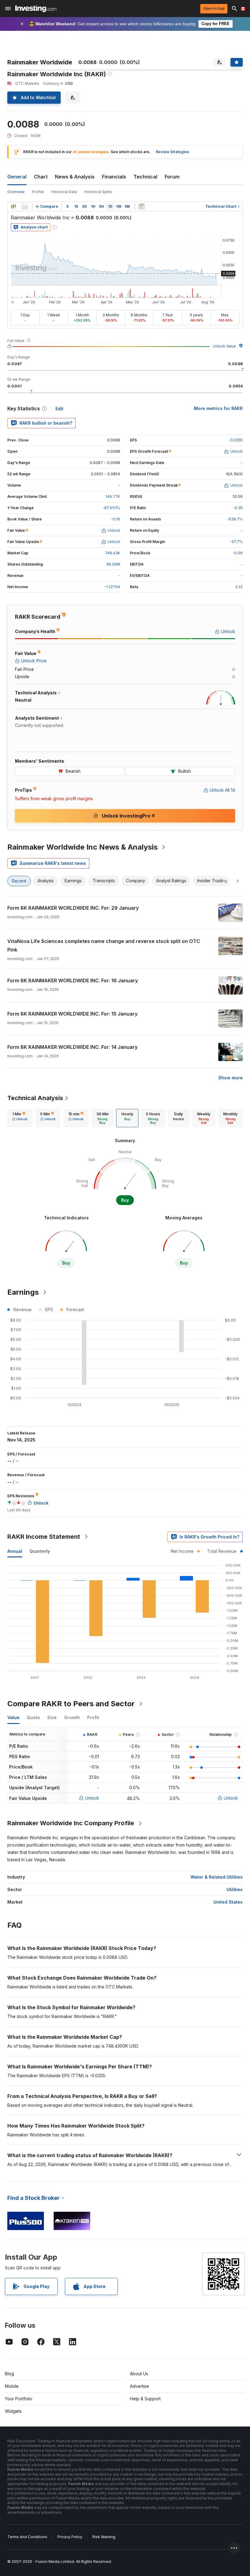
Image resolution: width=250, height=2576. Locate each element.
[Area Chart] (25, 207)
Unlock (92, 1798)
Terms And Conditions (27, 2537)
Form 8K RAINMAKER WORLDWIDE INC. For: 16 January (73, 980)
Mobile (12, 2386)
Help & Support (145, 2399)
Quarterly (40, 1551)
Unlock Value (224, 346)
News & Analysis (75, 177)
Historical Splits (98, 192)
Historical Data (64, 192)
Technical (145, 177)
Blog (9, 2374)
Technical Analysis (35, 1098)
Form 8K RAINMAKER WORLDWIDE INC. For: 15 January (72, 1014)
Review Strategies (172, 152)
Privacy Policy (70, 2537)
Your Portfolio (19, 2399)
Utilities (235, 1889)
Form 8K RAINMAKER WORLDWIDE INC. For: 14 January (72, 1047)
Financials (114, 177)
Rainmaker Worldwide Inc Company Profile (71, 1823)
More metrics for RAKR (218, 408)
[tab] (20, 1118)
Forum (172, 177)
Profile (38, 192)
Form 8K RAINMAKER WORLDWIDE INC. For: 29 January (73, 908)
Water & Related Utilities (217, 1877)
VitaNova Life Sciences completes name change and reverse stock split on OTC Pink (104, 945)
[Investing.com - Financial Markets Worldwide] (36, 9)
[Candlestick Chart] (13, 207)
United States (228, 1902)
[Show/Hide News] (141, 207)
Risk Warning (104, 2537)
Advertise (139, 2386)
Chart (41, 177)
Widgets (13, 2411)
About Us (139, 2374)
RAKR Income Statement (44, 1537)
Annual (15, 1551)
